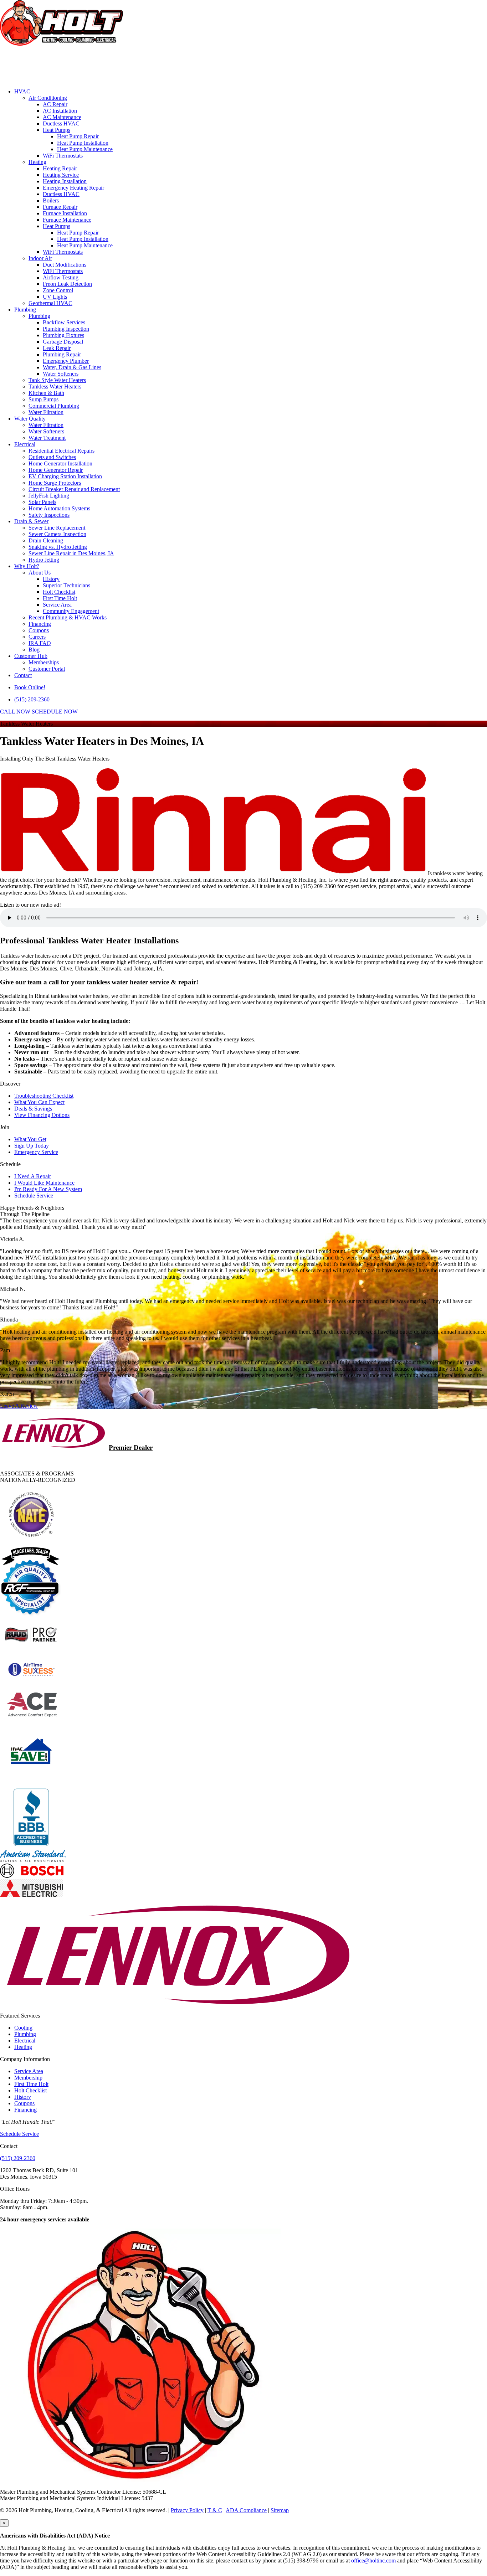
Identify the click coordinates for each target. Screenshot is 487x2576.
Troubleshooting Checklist (44, 1096)
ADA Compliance (246, 2510)
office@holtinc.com (373, 2560)
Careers (37, 637)
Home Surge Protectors (55, 483)
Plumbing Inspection (66, 329)
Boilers (51, 200)
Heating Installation (65, 181)
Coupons (39, 630)
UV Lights (55, 297)
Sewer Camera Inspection (57, 534)
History (51, 579)
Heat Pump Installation (83, 143)
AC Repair (55, 104)
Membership (28, 2078)
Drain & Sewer (31, 521)
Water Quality (30, 419)
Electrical (25, 444)
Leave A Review (19, 1406)
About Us (40, 573)
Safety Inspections (49, 515)
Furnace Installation (65, 213)
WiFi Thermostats (63, 156)
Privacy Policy (187, 2510)
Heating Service (61, 175)
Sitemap (280, 2510)
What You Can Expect (39, 1102)
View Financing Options (42, 1115)
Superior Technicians (66, 585)
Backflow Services (64, 322)
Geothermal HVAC (50, 303)
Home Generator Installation (60, 463)
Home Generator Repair (56, 470)
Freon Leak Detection (67, 284)
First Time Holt (60, 598)
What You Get (30, 1139)
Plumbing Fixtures (63, 335)
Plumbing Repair (62, 354)
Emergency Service (36, 1152)
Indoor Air (40, 258)
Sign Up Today (32, 1146)
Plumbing (25, 310)
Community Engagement (71, 611)
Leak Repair (57, 348)
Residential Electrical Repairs (61, 451)
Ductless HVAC (61, 123)
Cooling (23, 2028)
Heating (37, 162)
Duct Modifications (65, 265)
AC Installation (60, 111)
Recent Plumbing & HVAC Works (68, 617)
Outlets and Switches (52, 457)
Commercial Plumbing (54, 406)
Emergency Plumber (66, 361)
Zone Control (58, 290)
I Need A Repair (33, 1176)
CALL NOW (15, 712)
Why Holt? (27, 566)
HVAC (22, 91)
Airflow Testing (61, 277)
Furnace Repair (60, 207)
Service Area (57, 605)
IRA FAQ (40, 643)
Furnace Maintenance (67, 220)
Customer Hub (31, 656)
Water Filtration (46, 412)
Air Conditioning (48, 98)
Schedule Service (34, 1196)
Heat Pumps (57, 130)
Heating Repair (60, 168)
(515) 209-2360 (32, 699)
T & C (215, 2510)
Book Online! (30, 687)
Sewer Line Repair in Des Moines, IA (71, 553)
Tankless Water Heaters (55, 387)
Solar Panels (42, 502)
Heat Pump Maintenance (85, 149)
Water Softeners (61, 374)
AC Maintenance (62, 117)
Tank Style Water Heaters (57, 380)
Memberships (44, 662)
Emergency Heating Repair (73, 188)
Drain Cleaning (46, 540)
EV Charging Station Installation (65, 476)
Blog (34, 650)
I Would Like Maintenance (44, 1183)
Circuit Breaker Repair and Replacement (74, 489)
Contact (23, 675)
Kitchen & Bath (46, 393)
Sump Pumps (43, 399)
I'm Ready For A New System (48, 1189)
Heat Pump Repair (78, 136)
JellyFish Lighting (49, 496)
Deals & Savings (33, 1109)
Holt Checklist (59, 592)
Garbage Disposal (63, 342)
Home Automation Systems (59, 508)
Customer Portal (47, 669)
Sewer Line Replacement (57, 528)
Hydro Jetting (44, 560)
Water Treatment (47, 438)
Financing (40, 624)
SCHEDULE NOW (55, 712)
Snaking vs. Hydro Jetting (58, 547)
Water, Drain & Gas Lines (72, 367)
